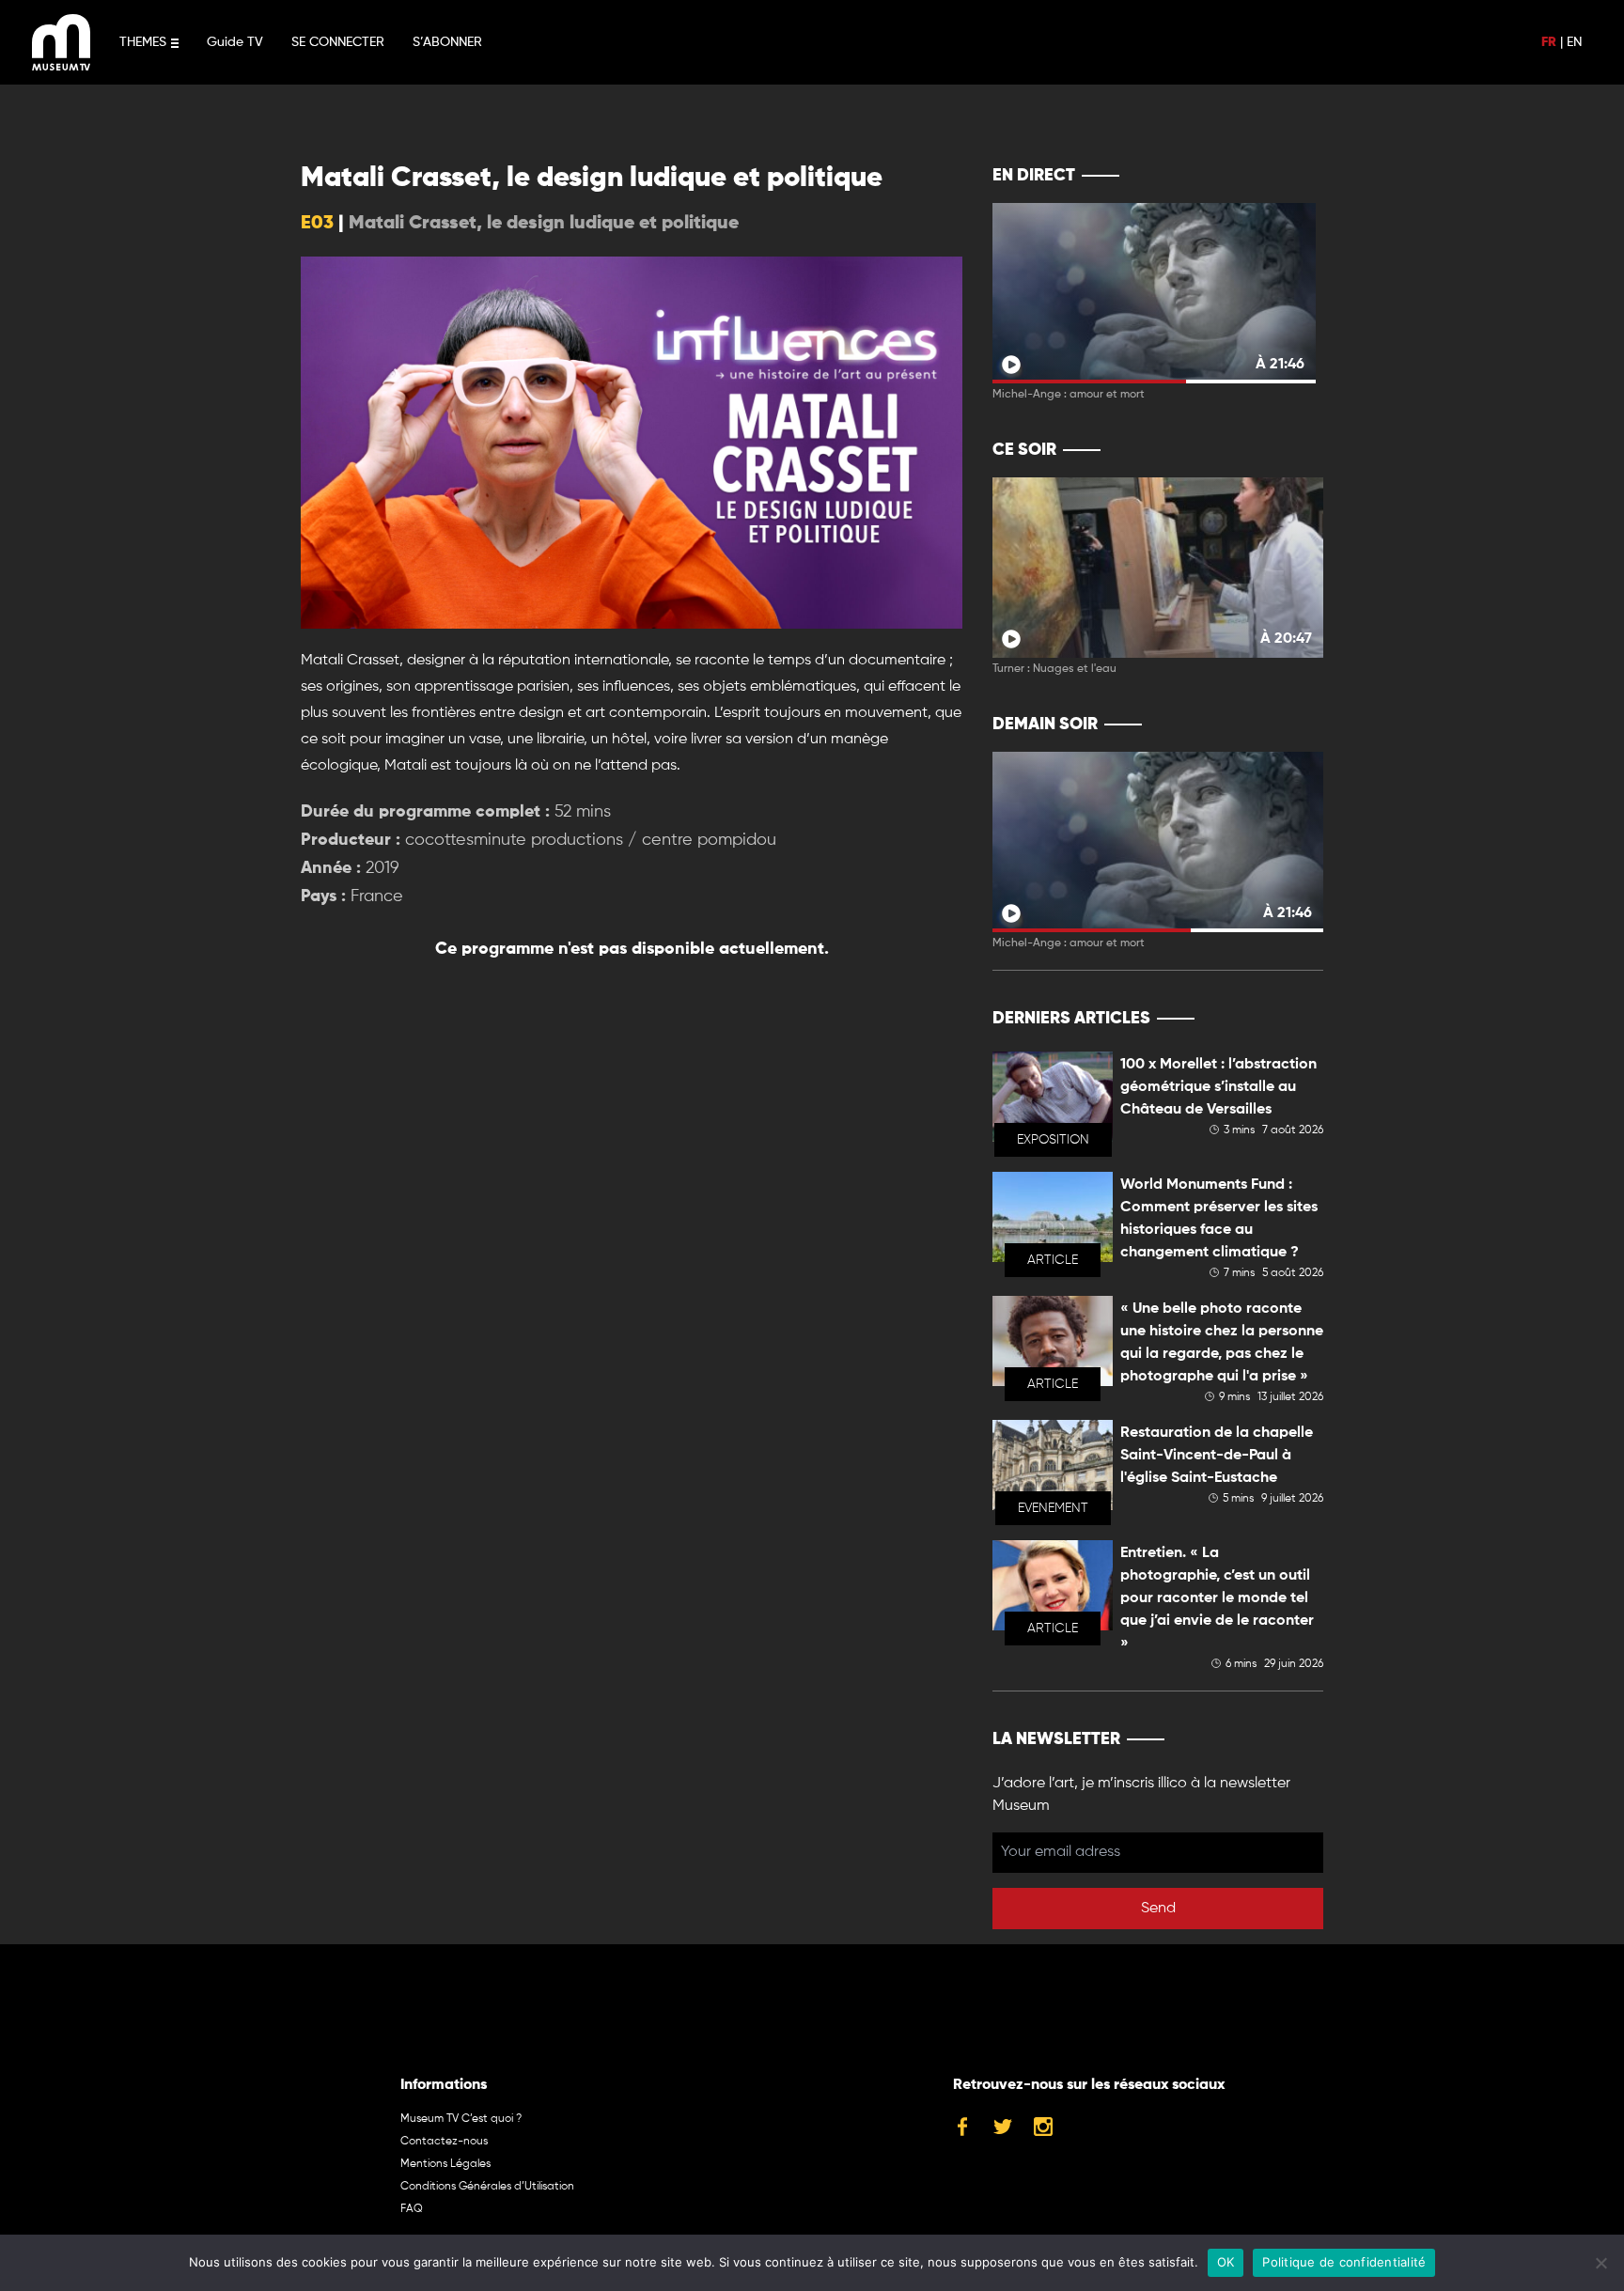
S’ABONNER (447, 42)
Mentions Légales (445, 2164)
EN (1574, 42)
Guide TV (235, 42)
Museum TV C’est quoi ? (461, 2119)
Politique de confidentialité (1344, 2262)
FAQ (412, 2209)
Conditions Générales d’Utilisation (487, 2187)
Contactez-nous (444, 2142)
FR (1549, 42)
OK (1226, 2262)
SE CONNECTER (338, 42)
